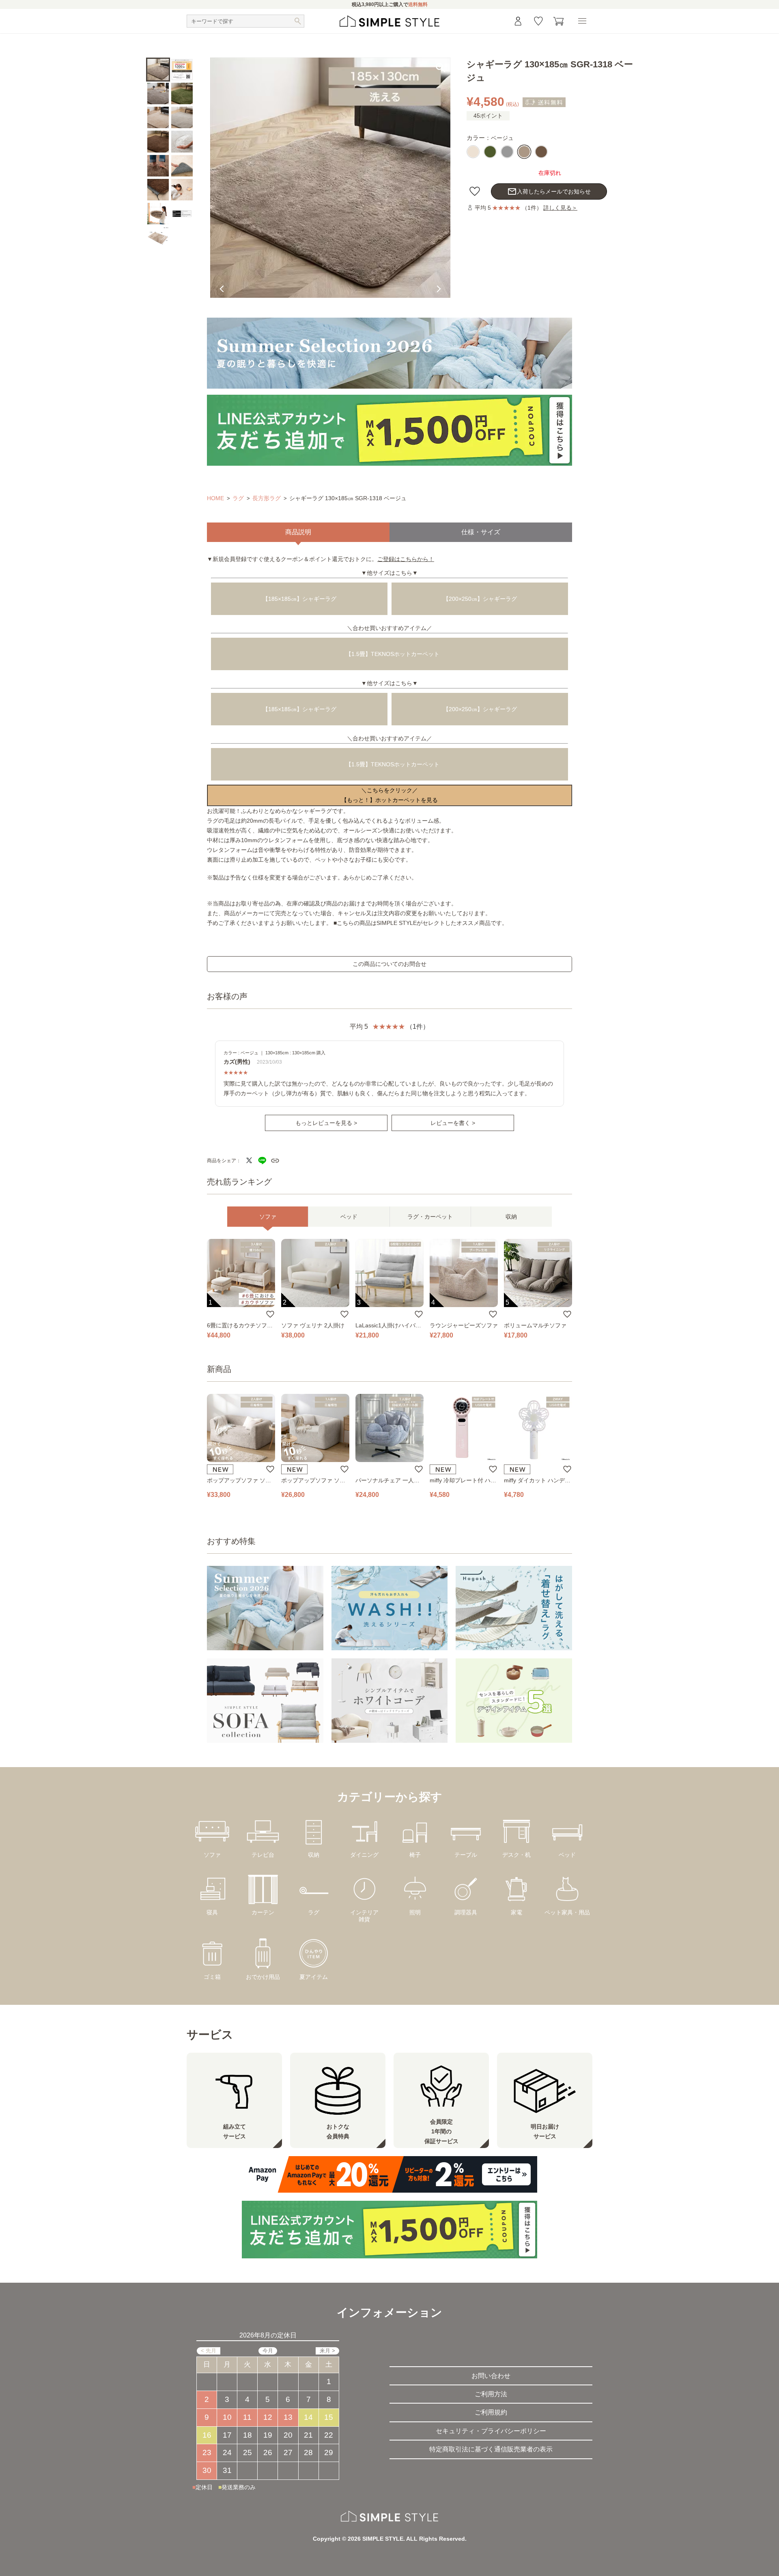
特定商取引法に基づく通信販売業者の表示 (491, 2449)
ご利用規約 (491, 2412)
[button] (441, 196)
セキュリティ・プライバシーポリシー (491, 2431)
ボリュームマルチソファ (535, 1325)
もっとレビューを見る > (326, 1123)
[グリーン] (490, 152)
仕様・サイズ (481, 532)
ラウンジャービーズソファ (464, 1325)
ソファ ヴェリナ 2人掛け (313, 1325)
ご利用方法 (491, 2394)
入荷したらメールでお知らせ (549, 191)
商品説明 (298, 532)
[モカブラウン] (541, 152)
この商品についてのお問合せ (389, 964)
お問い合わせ (491, 2376)
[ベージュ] (524, 152)
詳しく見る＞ (560, 208)
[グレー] (507, 152)
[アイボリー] (473, 152)
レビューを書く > (453, 1123)
